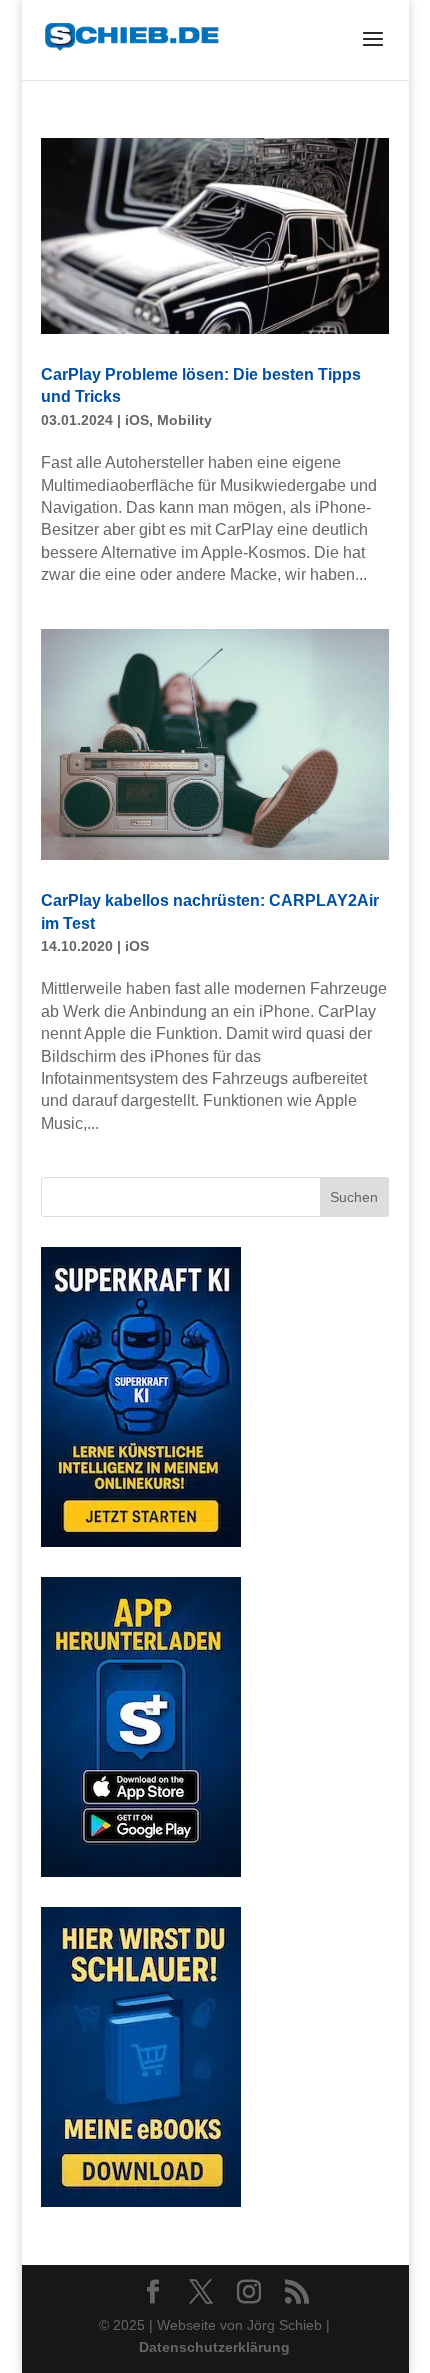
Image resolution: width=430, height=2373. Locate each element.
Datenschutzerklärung (214, 2347)
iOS (137, 420)
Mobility (184, 420)
